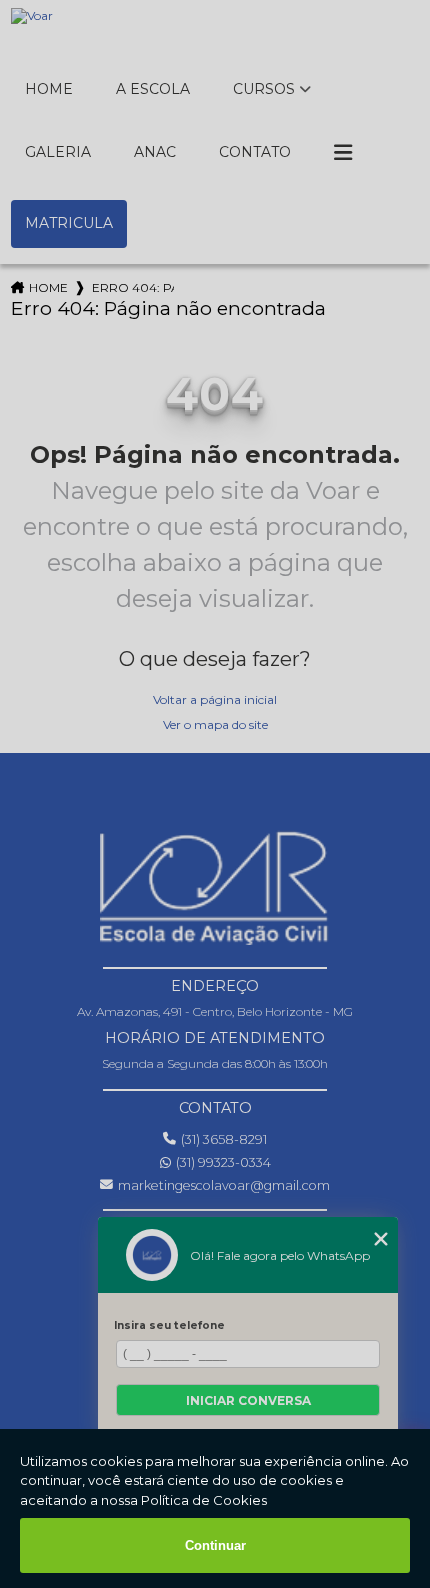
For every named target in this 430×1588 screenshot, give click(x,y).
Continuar (215, 1545)
